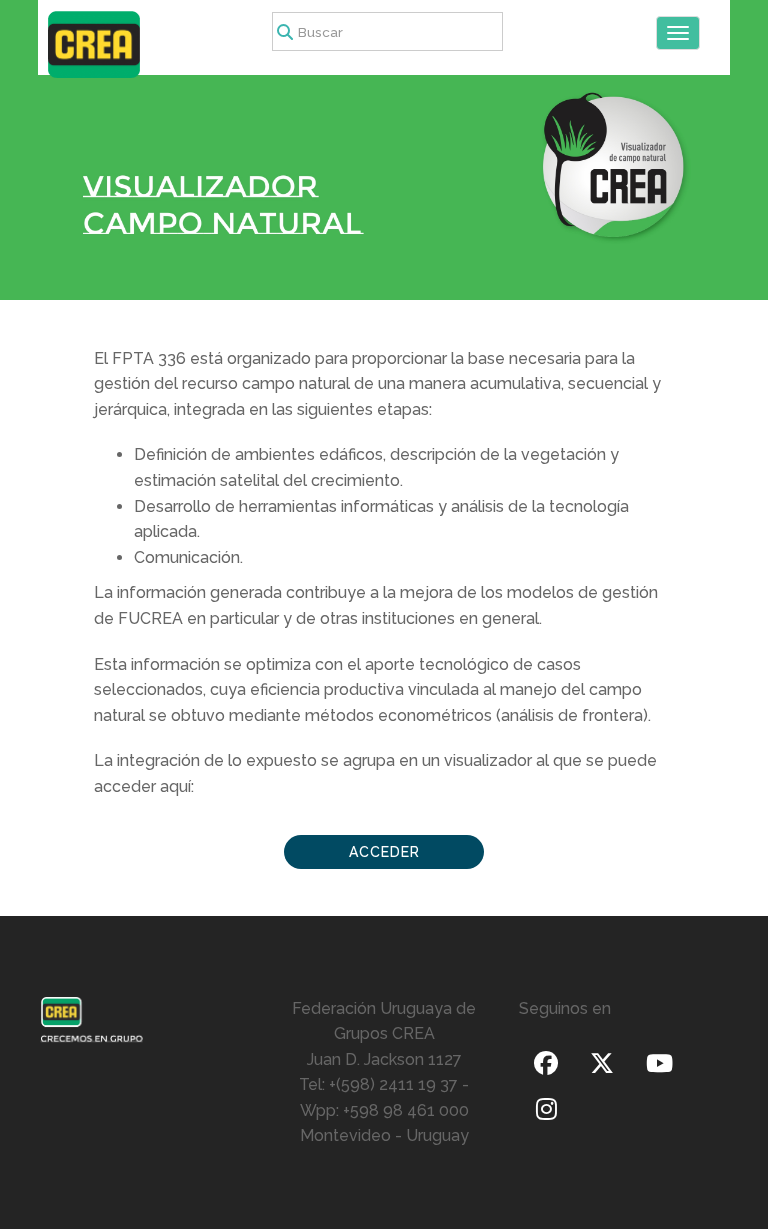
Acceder (384, 852)
